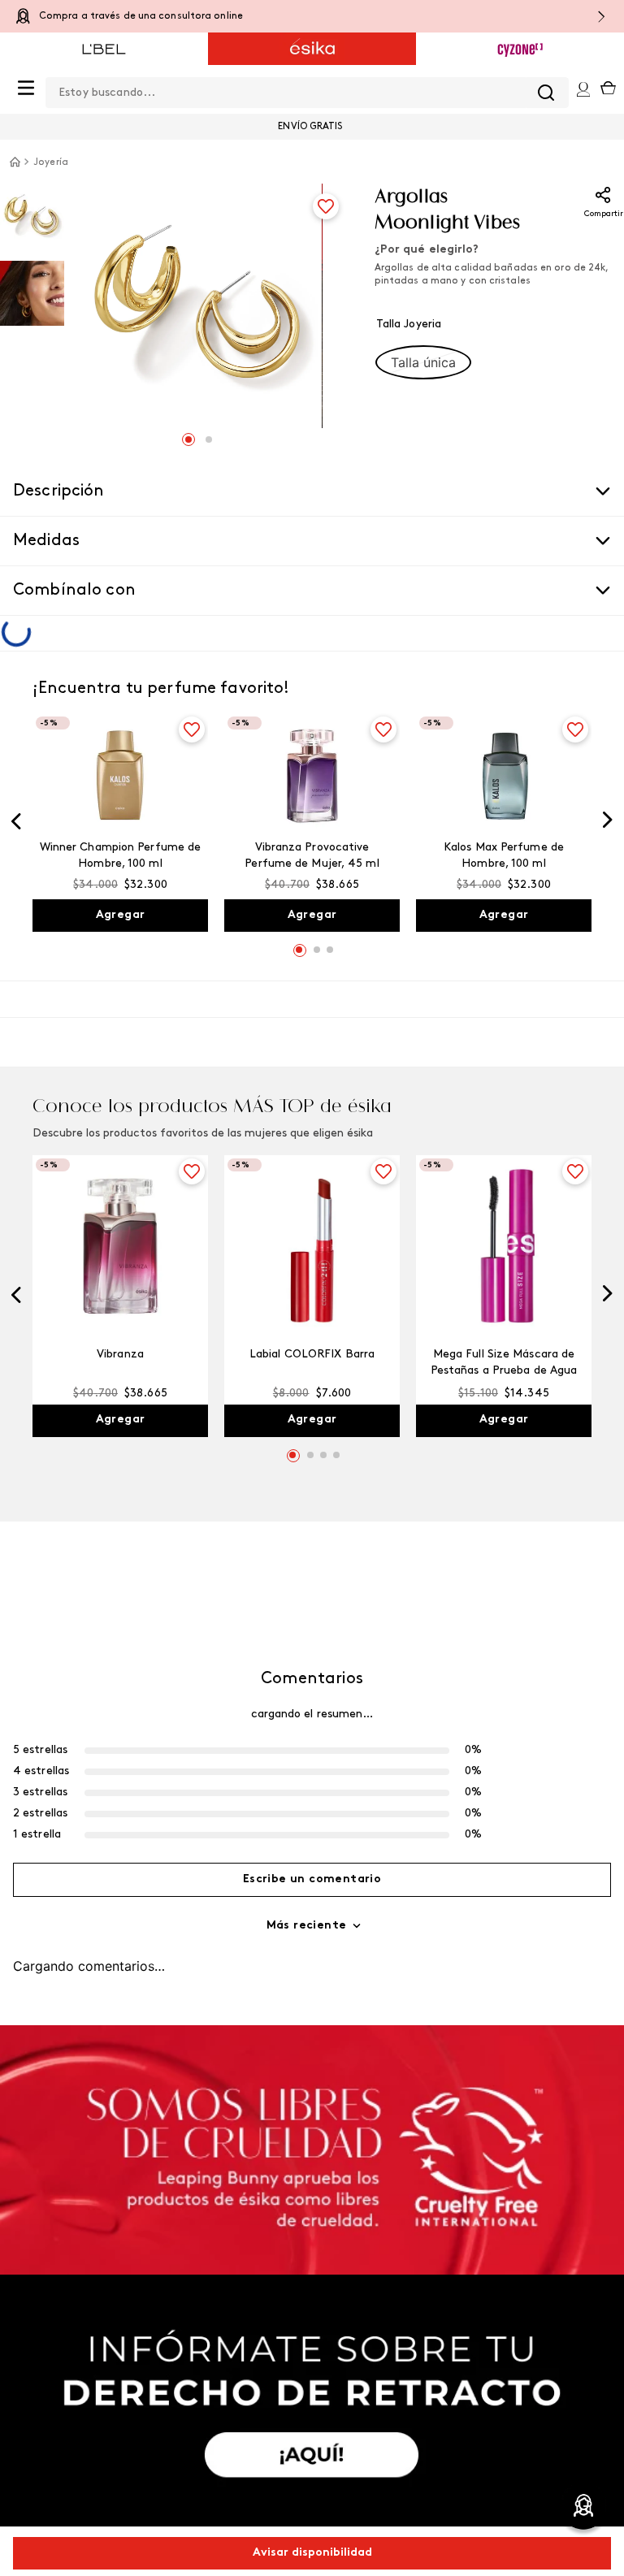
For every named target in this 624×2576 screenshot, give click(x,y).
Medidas (46, 541)
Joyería (51, 162)
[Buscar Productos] (507, 93)
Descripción (59, 491)
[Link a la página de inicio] (15, 162)
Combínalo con (74, 591)
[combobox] (288, 89)
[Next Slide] (608, 792)
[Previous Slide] (16, 794)
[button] (423, 362)
